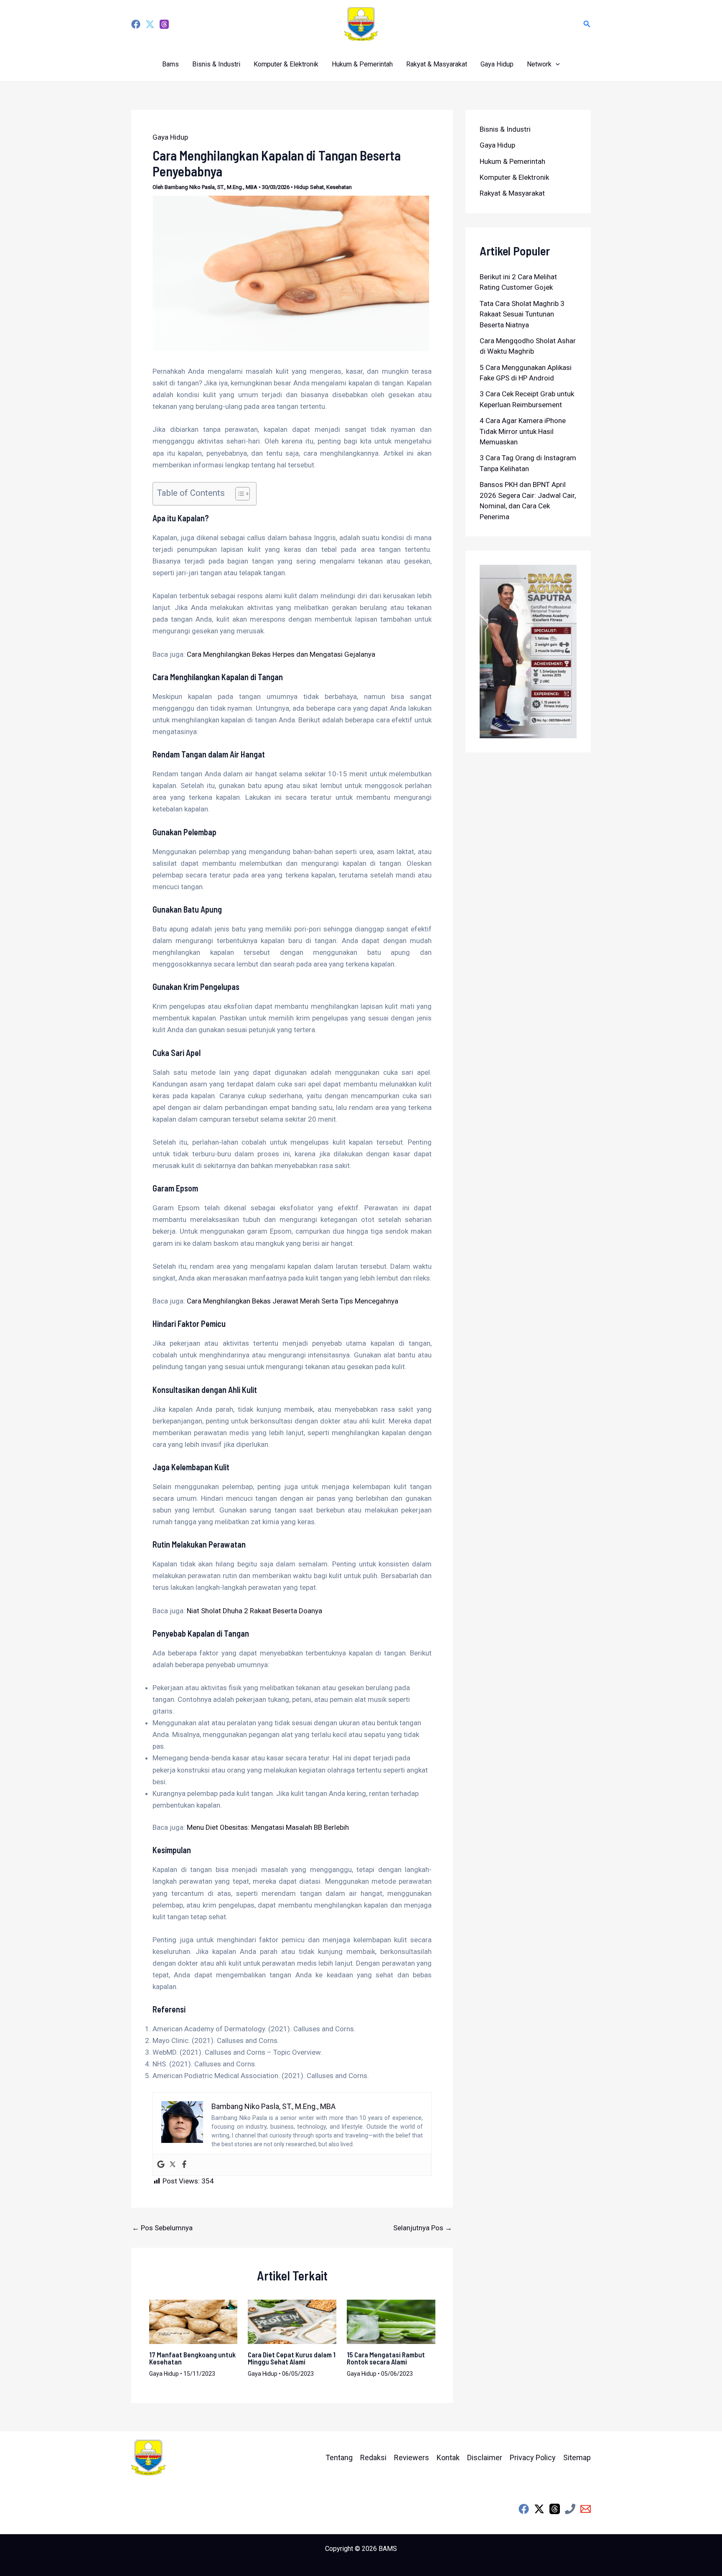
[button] (587, 24)
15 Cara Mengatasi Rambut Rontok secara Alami (386, 2358)
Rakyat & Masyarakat (437, 64)
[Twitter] (150, 24)
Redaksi (373, 2457)
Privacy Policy (533, 2457)
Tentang (339, 2457)
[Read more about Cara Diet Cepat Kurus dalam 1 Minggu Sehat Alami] (292, 2321)
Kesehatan (339, 187)
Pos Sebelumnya (162, 2228)
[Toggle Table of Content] (238, 494)
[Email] (586, 2509)
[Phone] (570, 2509)
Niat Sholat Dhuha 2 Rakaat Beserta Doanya (254, 1611)
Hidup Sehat (309, 187)
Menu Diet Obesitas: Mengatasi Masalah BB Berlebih (268, 1827)
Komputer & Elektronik (286, 64)
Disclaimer (485, 2457)
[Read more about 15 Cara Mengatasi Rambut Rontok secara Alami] (391, 2321)
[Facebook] (136, 24)
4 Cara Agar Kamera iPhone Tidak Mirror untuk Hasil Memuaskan (523, 431)
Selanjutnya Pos (423, 2228)
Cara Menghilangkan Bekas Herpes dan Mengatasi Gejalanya (281, 654)
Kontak (448, 2457)
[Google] (161, 2165)
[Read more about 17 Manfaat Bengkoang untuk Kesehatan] (193, 2321)
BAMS (388, 2549)
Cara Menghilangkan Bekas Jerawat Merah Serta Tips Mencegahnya (292, 1301)
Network (539, 64)
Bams (170, 64)
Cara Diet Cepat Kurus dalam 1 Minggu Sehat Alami (292, 2358)
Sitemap (577, 2457)
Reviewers (412, 2457)
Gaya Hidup (497, 64)
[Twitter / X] (539, 2509)
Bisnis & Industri (216, 64)
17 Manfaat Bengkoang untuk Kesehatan (192, 2358)
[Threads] (164, 24)
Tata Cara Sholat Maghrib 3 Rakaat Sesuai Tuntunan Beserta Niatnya (522, 314)
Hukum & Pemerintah (362, 64)
